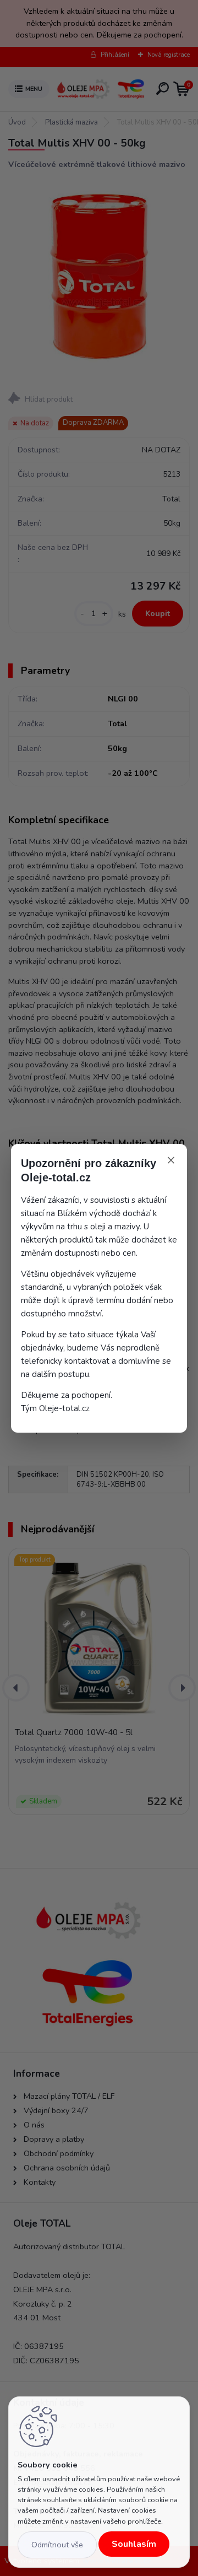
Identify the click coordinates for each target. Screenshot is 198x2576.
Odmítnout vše (57, 2545)
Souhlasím (134, 2544)
